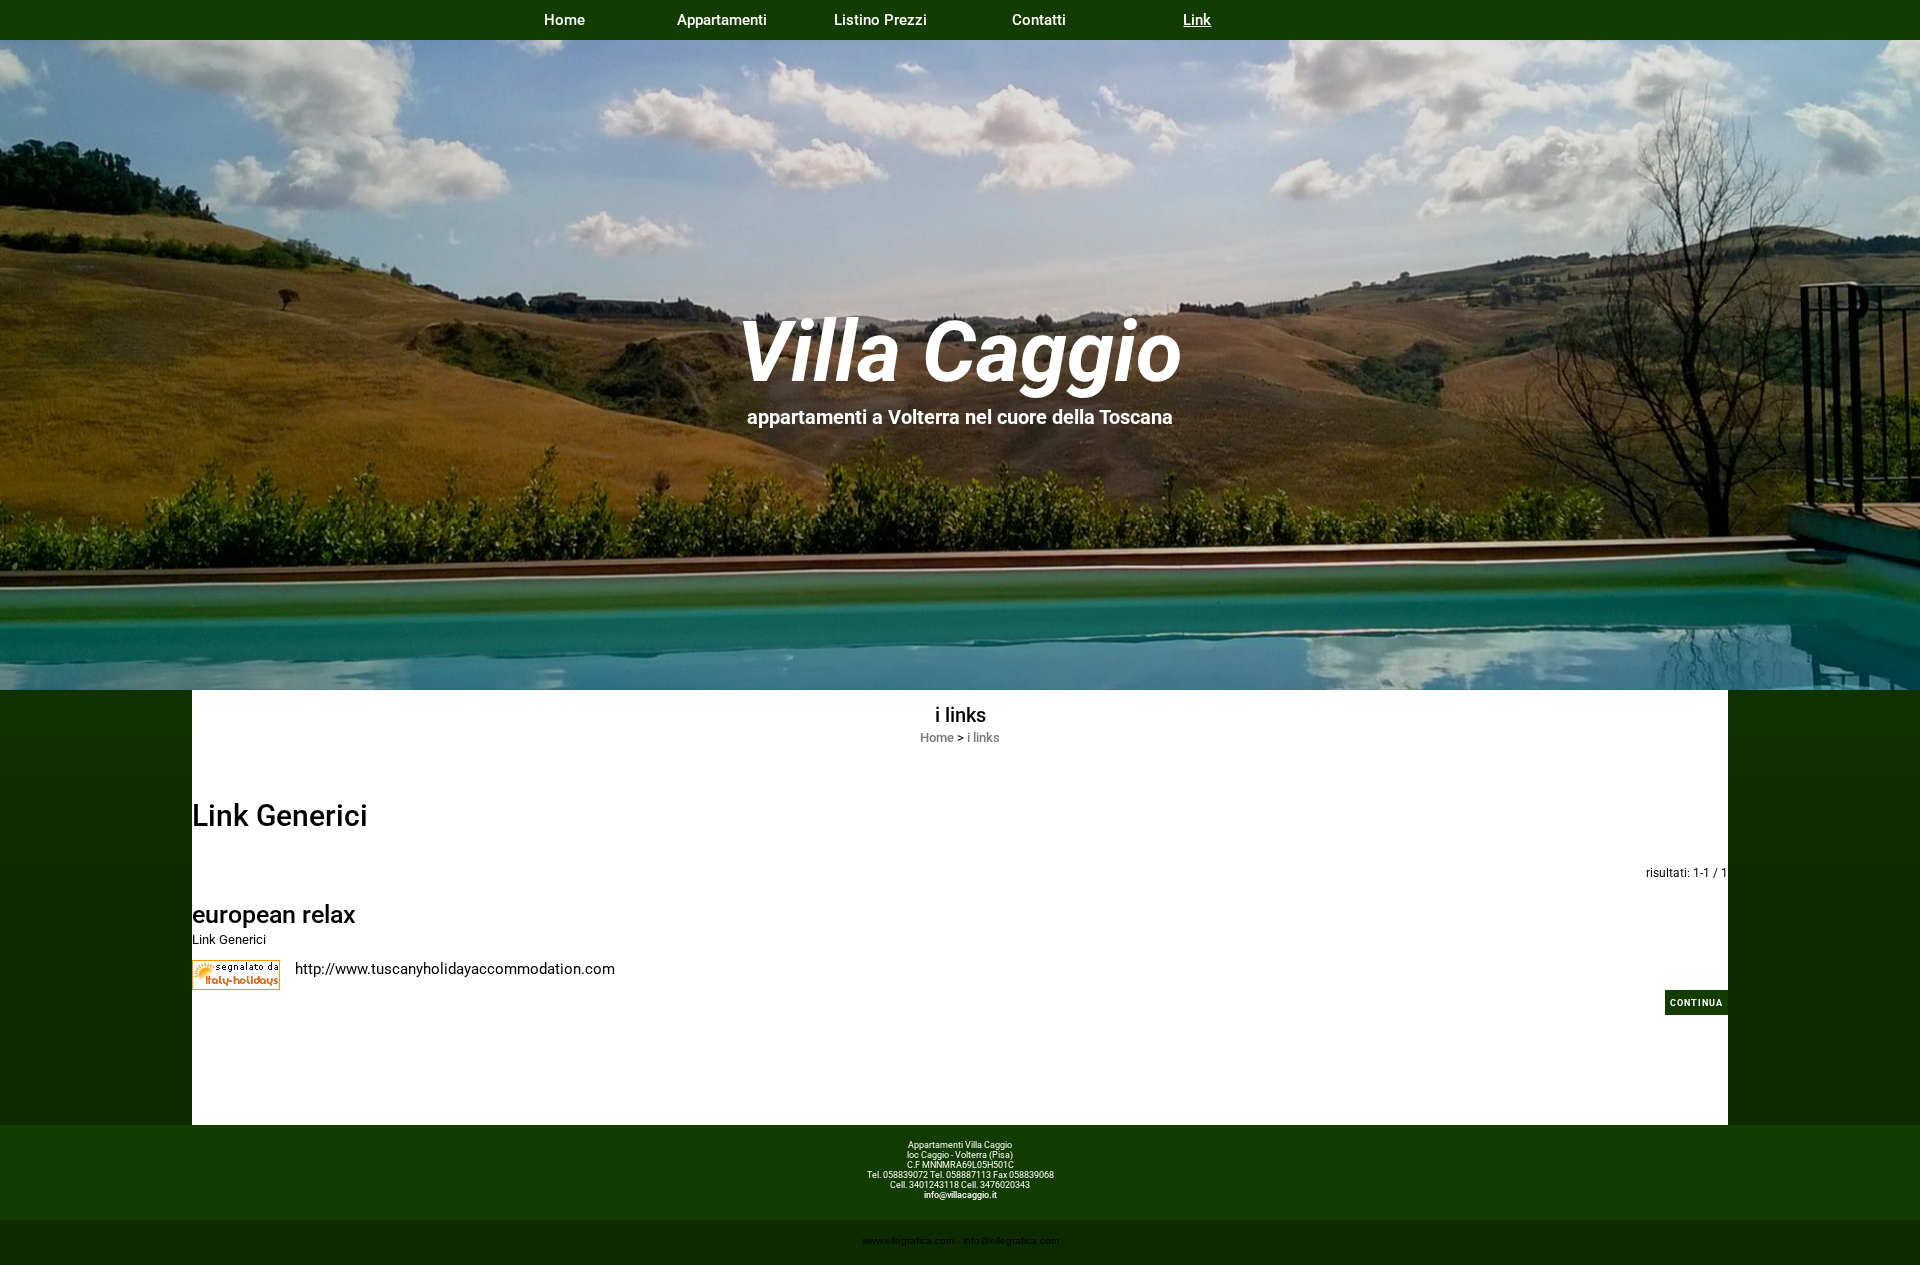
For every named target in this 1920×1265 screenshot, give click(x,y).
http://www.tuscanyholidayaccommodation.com (455, 969)
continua (1696, 1003)
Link (1197, 20)
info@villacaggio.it (960, 1195)
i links (983, 737)
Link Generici (229, 939)
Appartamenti (722, 20)
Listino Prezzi (880, 20)
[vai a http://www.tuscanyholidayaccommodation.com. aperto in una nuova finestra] (236, 974)
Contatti (1039, 20)
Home (564, 20)
